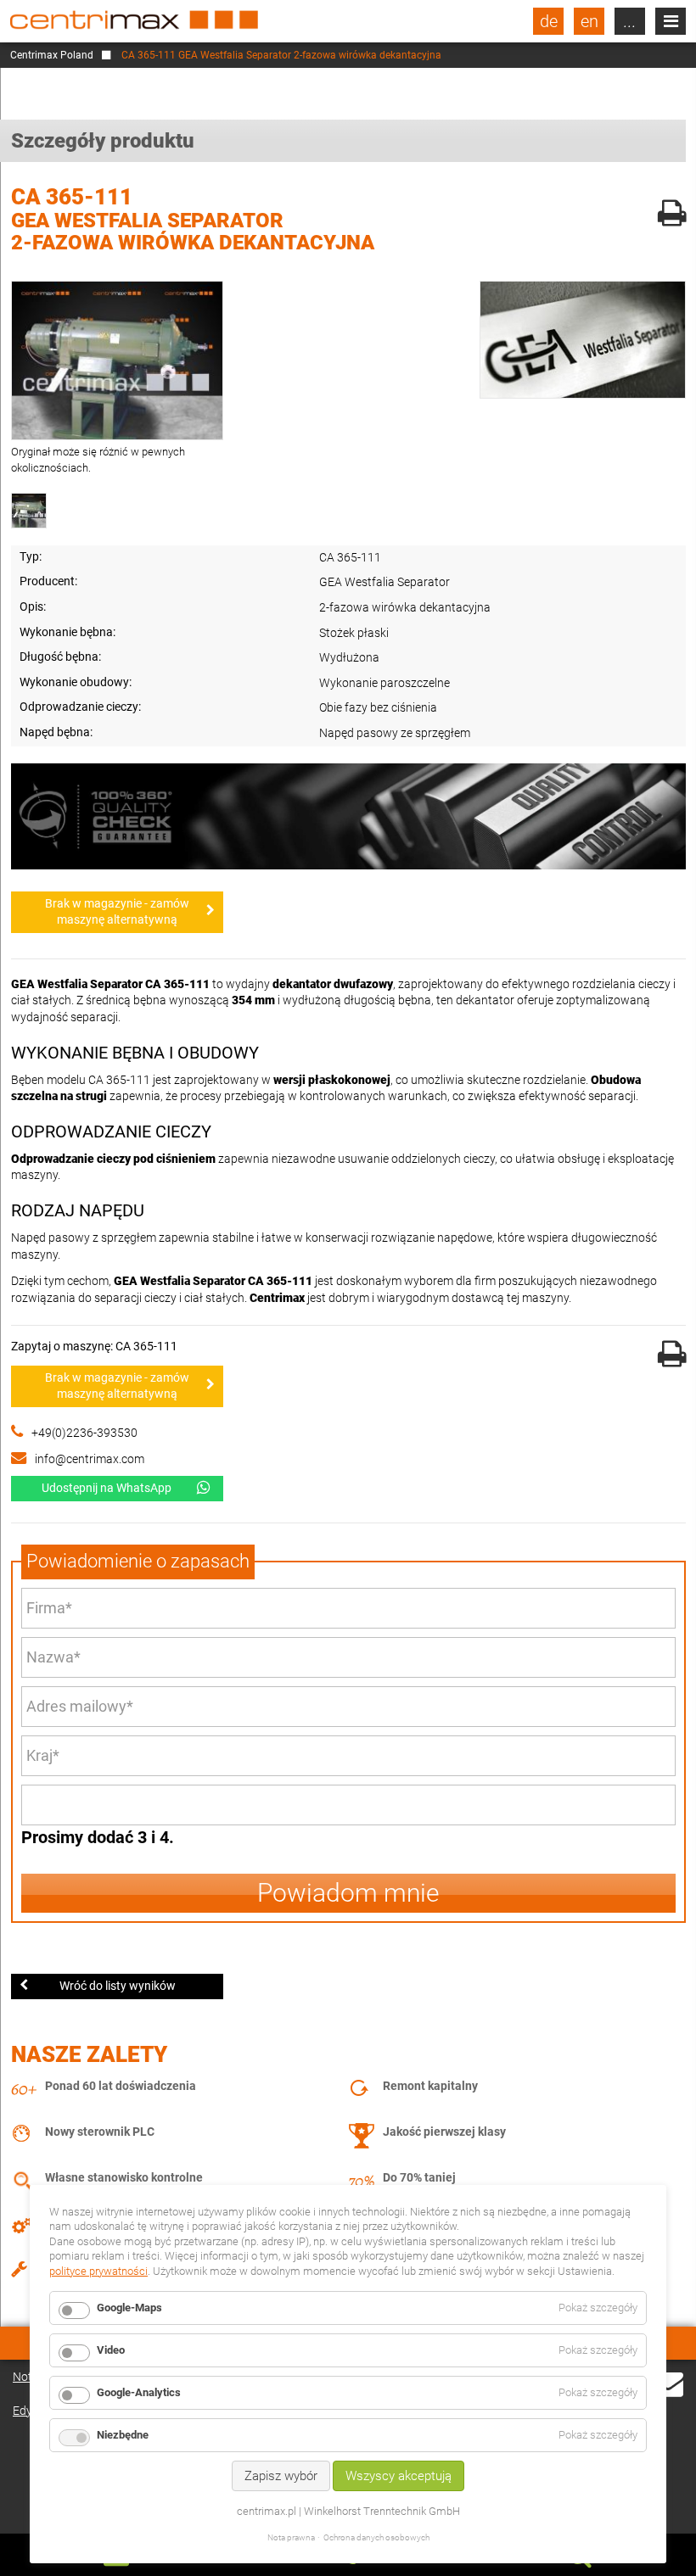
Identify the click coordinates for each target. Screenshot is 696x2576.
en (589, 21)
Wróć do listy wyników (118, 1986)
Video (111, 2350)
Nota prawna (291, 2537)
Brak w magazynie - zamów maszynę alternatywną (117, 912)
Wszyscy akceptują (399, 2476)
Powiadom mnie (348, 1893)
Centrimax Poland (52, 55)
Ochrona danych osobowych (376, 2537)
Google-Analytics (139, 2392)
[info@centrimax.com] (668, 2394)
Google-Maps (129, 2308)
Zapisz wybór (281, 2476)
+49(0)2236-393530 (84, 1433)
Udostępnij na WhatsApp (107, 1488)
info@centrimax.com (90, 1459)
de (549, 21)
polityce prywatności (98, 2271)
